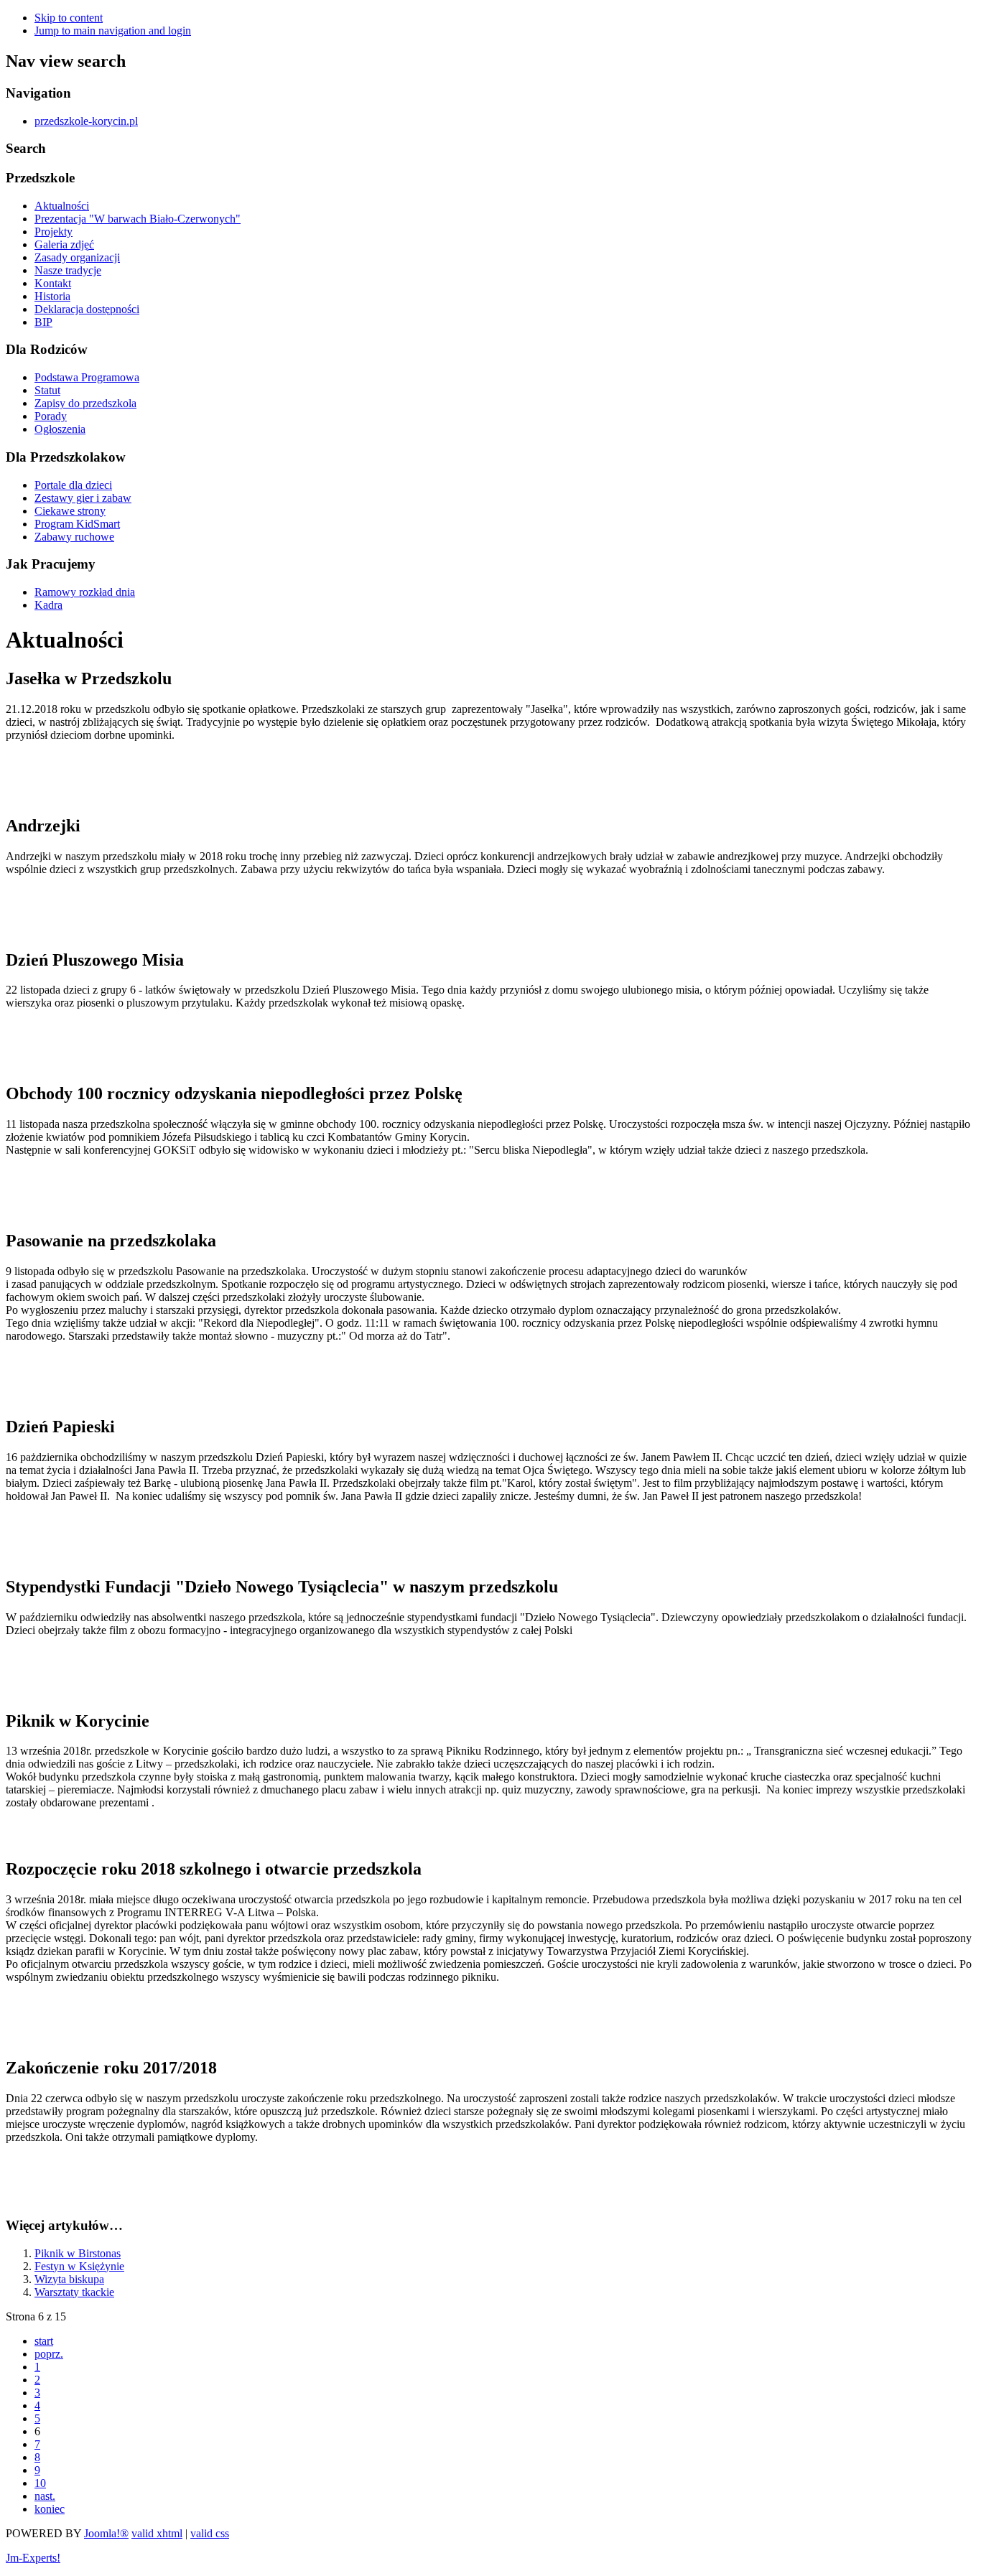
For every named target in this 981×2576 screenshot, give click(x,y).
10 (40, 2483)
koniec (50, 2509)
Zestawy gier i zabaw (83, 498)
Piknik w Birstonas (78, 2253)
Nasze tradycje (68, 270)
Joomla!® (106, 2533)
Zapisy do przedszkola (85, 403)
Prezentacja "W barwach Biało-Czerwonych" (138, 219)
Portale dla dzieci (73, 485)
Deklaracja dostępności (87, 309)
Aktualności (62, 206)
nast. (45, 2496)
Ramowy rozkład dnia (85, 592)
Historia (52, 296)
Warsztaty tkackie (74, 2292)
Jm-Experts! (33, 2558)
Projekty (54, 232)
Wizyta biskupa (69, 2279)
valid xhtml (157, 2533)
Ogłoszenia (60, 429)
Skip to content (69, 18)
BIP (43, 322)
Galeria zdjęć (64, 244)
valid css (210, 2533)
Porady (51, 416)
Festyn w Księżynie (79, 2266)
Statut (47, 390)
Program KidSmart (77, 524)
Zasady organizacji (77, 257)
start (44, 2341)
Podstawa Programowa (87, 377)
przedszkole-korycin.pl (86, 121)
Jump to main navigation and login (113, 31)
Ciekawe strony (70, 511)
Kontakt (53, 283)
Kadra (48, 605)
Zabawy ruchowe (74, 537)
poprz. (49, 2354)
